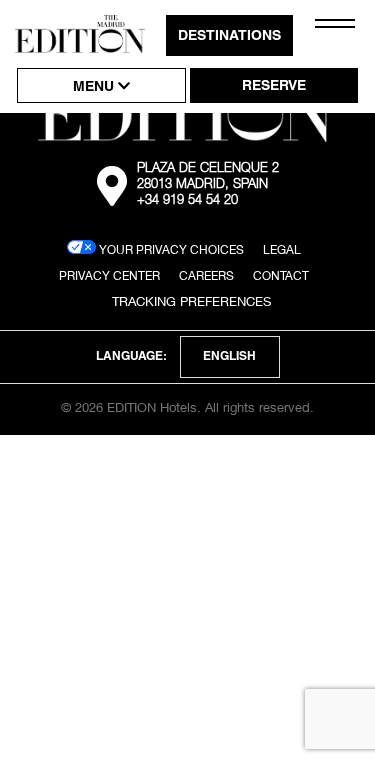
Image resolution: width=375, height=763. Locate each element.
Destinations (229, 37)
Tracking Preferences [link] (191, 301)
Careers (206, 275)
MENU (95, 88)
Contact (281, 275)
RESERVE (274, 87)
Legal (282, 249)
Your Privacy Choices (170, 249)
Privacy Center (109, 275)
